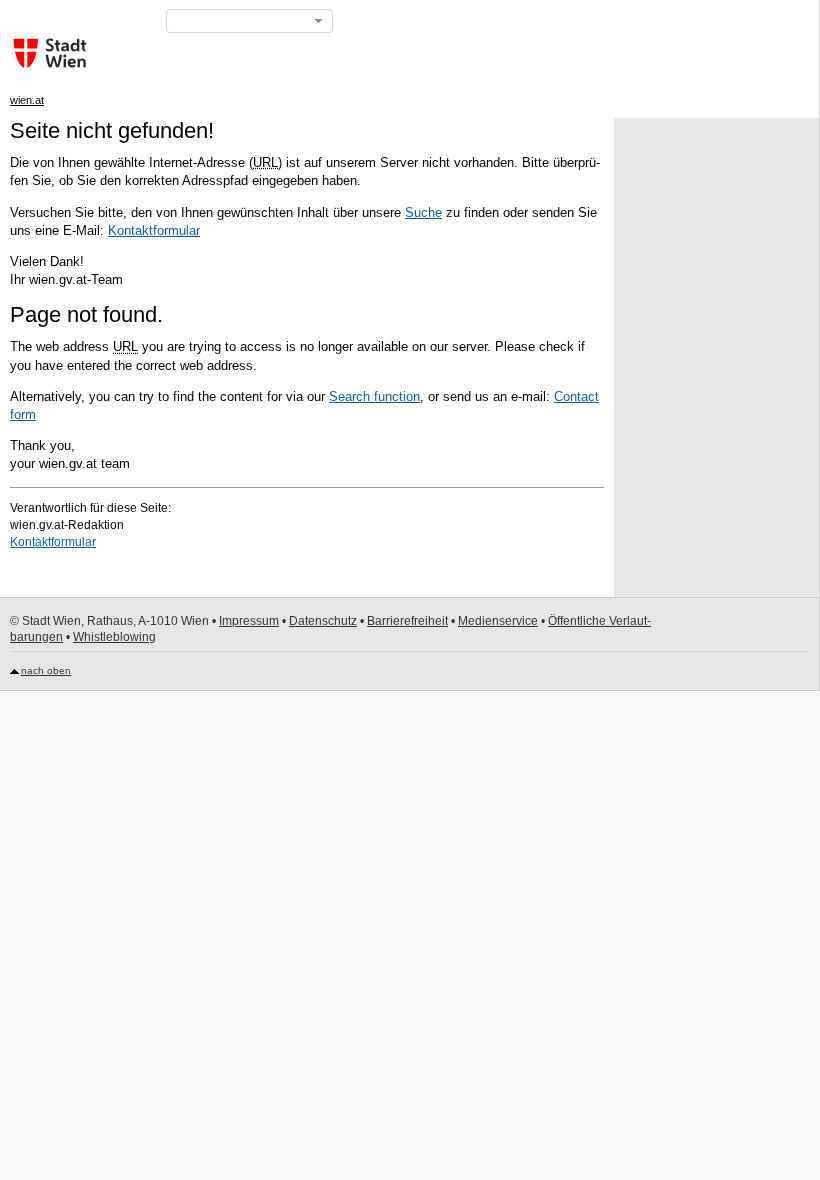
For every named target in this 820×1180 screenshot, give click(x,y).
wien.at (27, 100)
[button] (249, 21)
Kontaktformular (154, 230)
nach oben (46, 670)
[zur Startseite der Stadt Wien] (45, 53)
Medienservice (498, 621)
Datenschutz (323, 621)
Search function (374, 396)
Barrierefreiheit (407, 621)
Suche (423, 212)
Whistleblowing (114, 637)
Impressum (249, 621)
